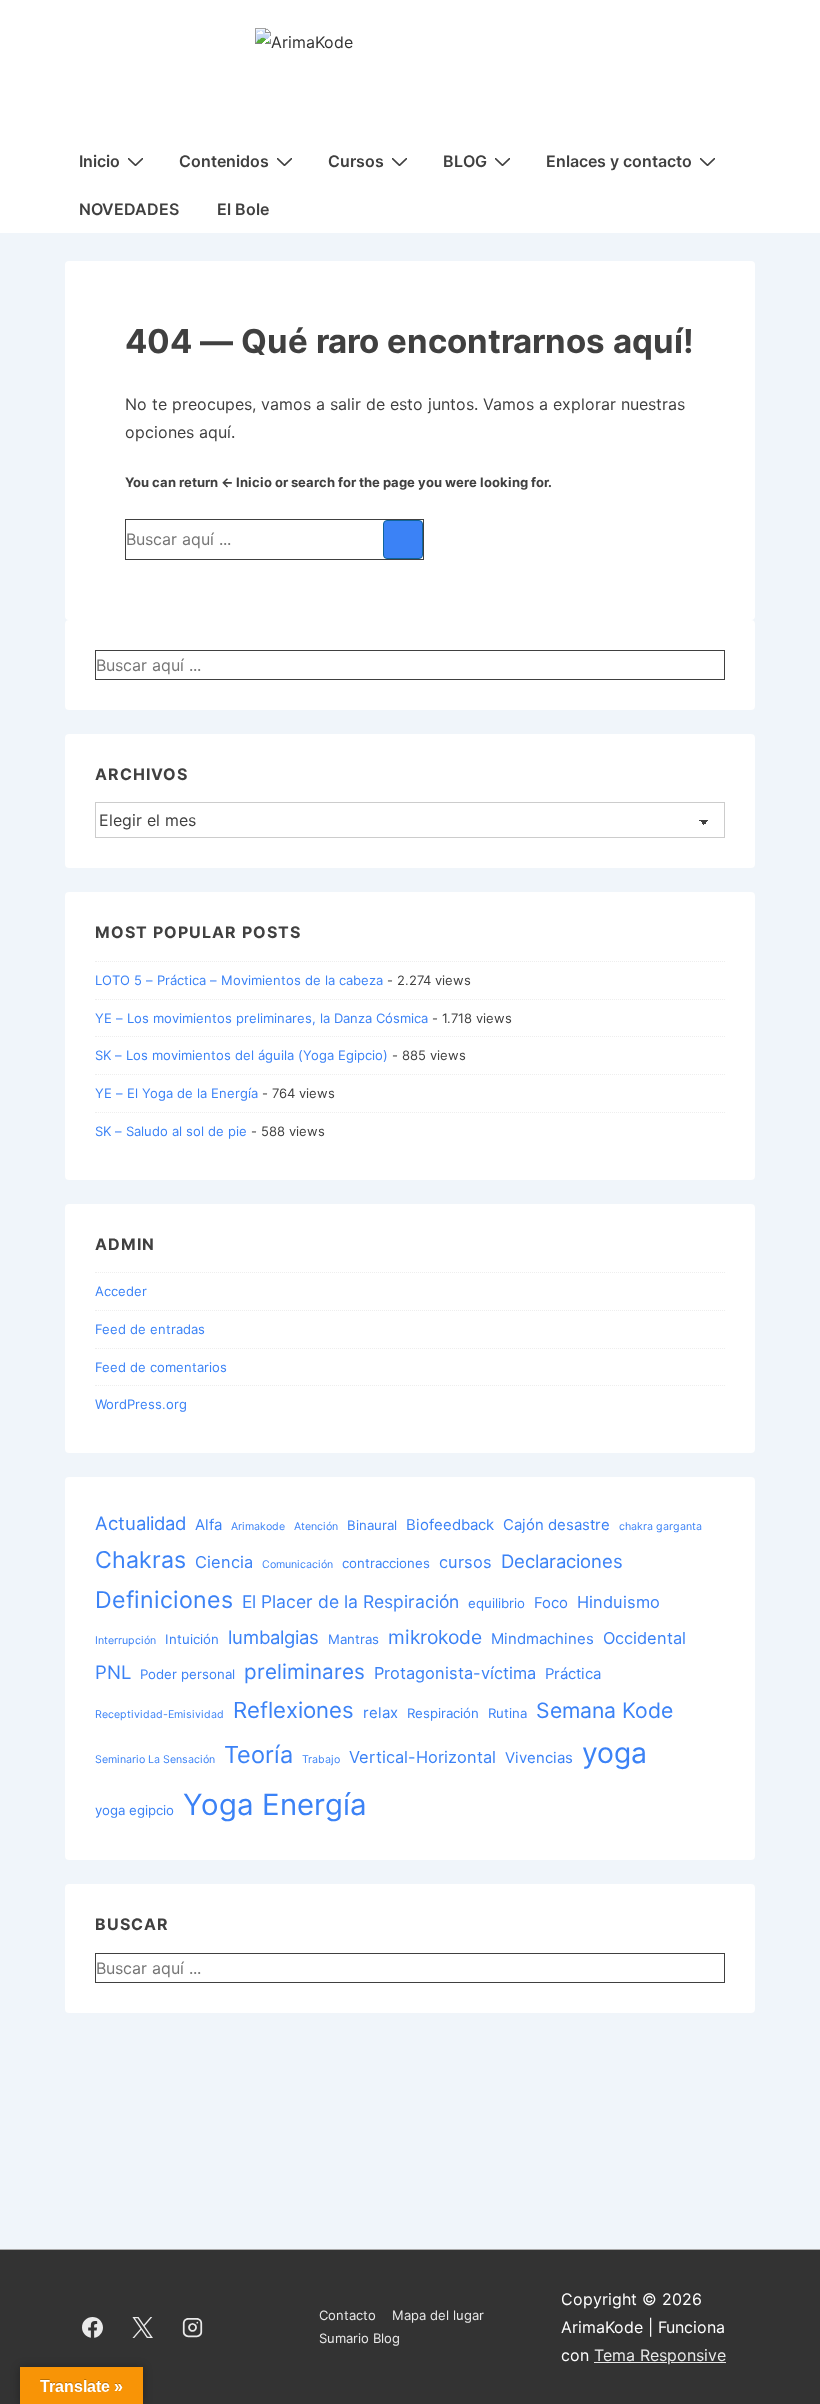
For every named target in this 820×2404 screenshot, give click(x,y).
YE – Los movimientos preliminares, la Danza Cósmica (261, 1018)
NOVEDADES (129, 209)
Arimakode (258, 1526)
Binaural (372, 1525)
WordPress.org (141, 1404)
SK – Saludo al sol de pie (171, 1131)
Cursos (356, 161)
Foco (551, 1603)
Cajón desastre (556, 1525)
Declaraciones (562, 1561)
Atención (316, 1526)
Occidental (644, 1638)
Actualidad (140, 1523)
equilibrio (496, 1603)
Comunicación (297, 1564)
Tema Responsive (660, 2355)
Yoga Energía (275, 1804)
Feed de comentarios (161, 1367)
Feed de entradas (150, 1329)
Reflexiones (293, 1709)
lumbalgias (273, 1637)
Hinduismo (618, 1602)
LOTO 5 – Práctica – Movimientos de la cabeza (239, 980)
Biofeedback (450, 1525)
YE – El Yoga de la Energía (176, 1093)
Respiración (443, 1713)
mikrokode (435, 1637)
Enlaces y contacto (619, 161)
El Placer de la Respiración (350, 1601)
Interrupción (125, 1640)
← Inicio (246, 482)
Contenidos (224, 161)
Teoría (258, 1754)
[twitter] (143, 2327)
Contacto (347, 2315)
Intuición (192, 1639)
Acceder (121, 1291)
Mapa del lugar (438, 2315)
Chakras (140, 1560)
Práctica (573, 1674)
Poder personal (187, 1674)
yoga (614, 1753)
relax (380, 1713)
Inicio (99, 161)
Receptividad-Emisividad (159, 1714)
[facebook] (93, 2327)
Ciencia (224, 1562)
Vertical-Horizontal (422, 1757)
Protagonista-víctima (455, 1673)
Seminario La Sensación (155, 1759)
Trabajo (321, 1759)
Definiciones (164, 1600)
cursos (465, 1562)
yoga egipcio (134, 1810)
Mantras (353, 1639)
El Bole (243, 209)
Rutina (507, 1713)
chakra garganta (660, 1526)
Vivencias (539, 1758)
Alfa (208, 1525)
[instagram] (193, 2327)
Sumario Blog (359, 2338)
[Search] (403, 539)
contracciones (386, 1563)
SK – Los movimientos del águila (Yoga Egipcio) (241, 1055)
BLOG (465, 161)
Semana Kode (604, 1710)
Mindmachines (542, 1639)
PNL (113, 1672)
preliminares (304, 1671)
